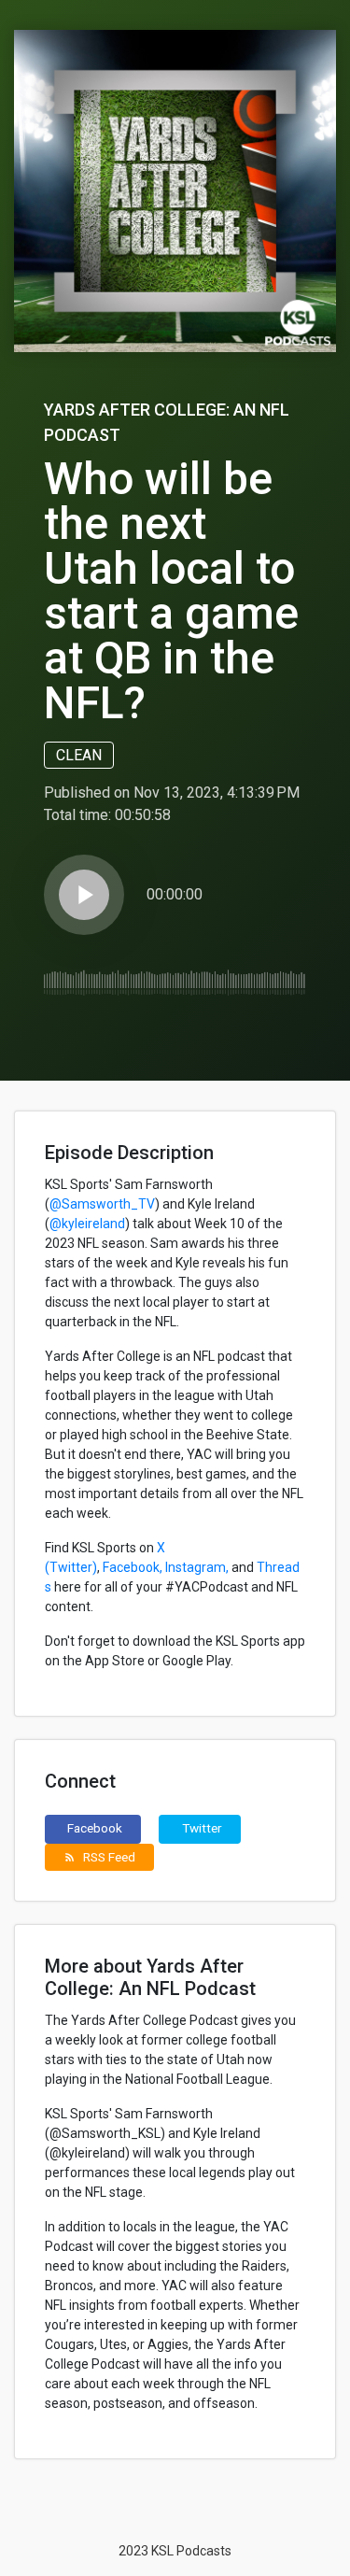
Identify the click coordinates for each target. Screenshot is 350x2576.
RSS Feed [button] (99, 1857)
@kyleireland (87, 1224)
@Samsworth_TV (102, 1204)
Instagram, (197, 1567)
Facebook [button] (95, 1828)
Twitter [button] (202, 1828)
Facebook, (133, 1567)
